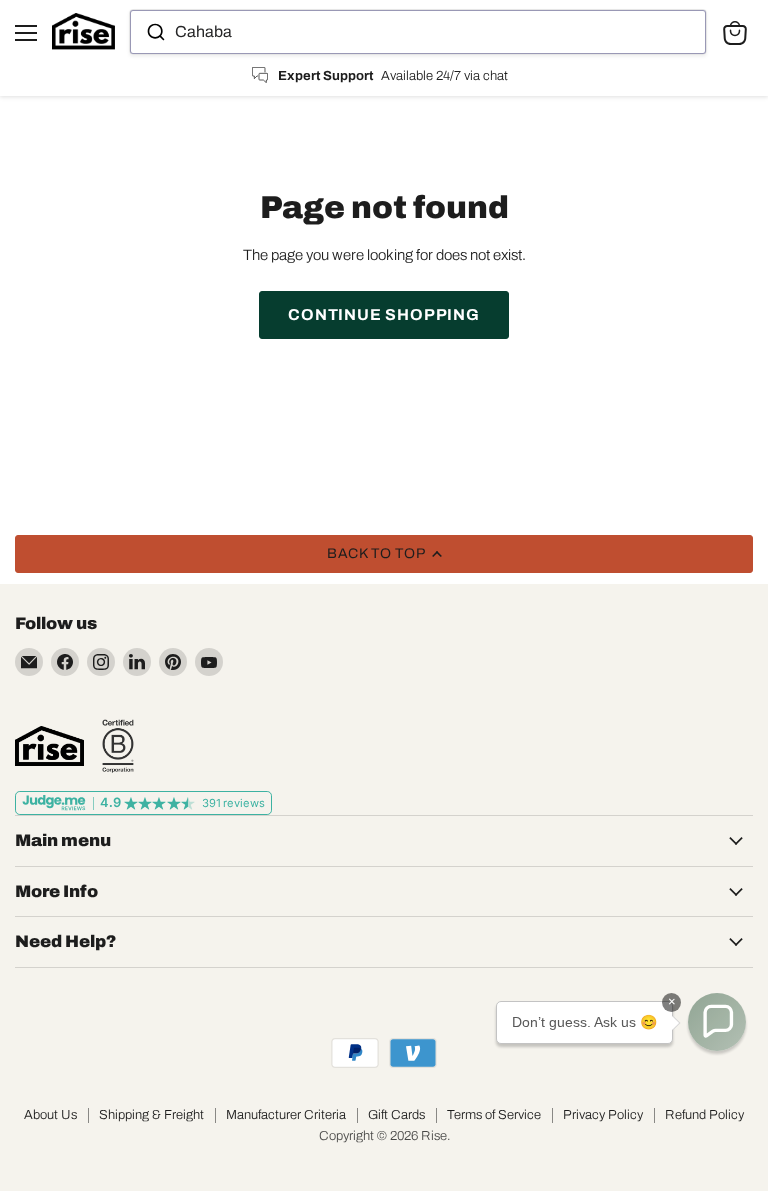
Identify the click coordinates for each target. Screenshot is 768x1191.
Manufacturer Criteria (286, 1115)
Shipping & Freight (151, 1115)
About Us (50, 1115)
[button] (717, 1022)
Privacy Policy (603, 1115)
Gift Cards (396, 1115)
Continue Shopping (384, 314)
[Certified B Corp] (118, 746)
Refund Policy (704, 1115)
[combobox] (418, 32)
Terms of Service (494, 1115)
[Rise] (49, 746)
